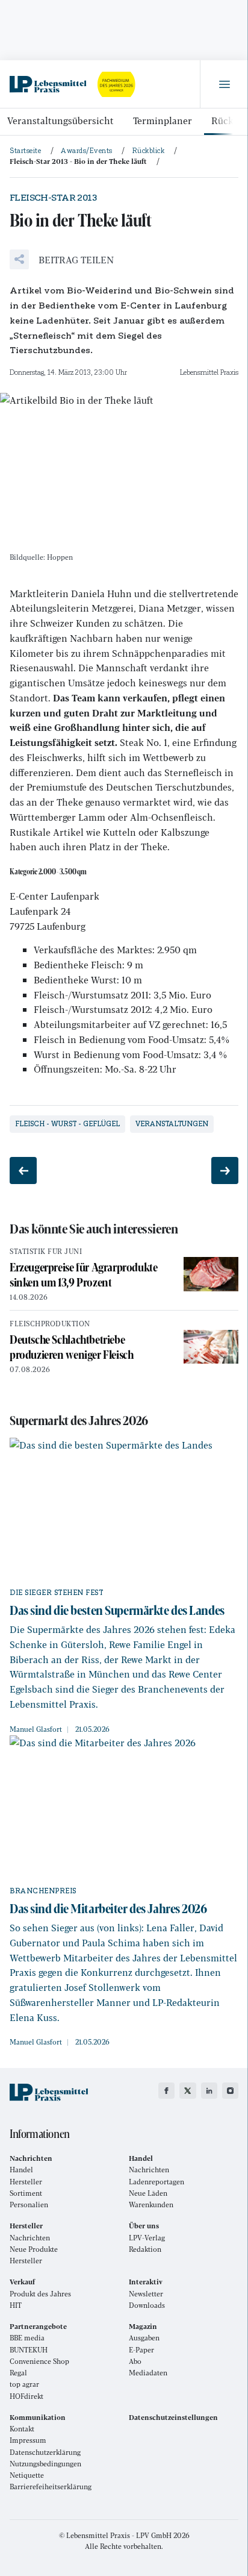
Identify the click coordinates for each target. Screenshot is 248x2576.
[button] (62, 259)
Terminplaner (163, 120)
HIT (16, 2305)
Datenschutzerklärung (45, 2452)
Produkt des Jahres (40, 2294)
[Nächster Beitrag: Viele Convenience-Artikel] (225, 1170)
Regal (18, 2373)
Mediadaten (148, 2373)
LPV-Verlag (147, 2238)
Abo (135, 2361)
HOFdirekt (26, 2396)
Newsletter (146, 2294)
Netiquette (27, 2475)
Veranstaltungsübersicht (60, 120)
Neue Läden (148, 2193)
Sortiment (26, 2193)
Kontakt (22, 2429)
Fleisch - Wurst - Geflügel (67, 1124)
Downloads (147, 2305)
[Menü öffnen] (224, 84)
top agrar (24, 2384)
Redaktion (145, 2249)
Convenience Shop (39, 2361)
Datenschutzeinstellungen (173, 2417)
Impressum (28, 2440)
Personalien (29, 2205)
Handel (21, 2170)
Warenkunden (151, 2205)
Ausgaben (144, 2338)
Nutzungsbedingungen (45, 2464)
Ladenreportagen (157, 2182)
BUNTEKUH (29, 2350)
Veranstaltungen (172, 1124)
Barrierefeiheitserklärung (51, 2487)
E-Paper (141, 2350)
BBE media (27, 2338)
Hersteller (26, 2182)
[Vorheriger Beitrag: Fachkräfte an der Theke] (23, 1170)
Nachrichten (149, 2170)
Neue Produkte (34, 2249)
